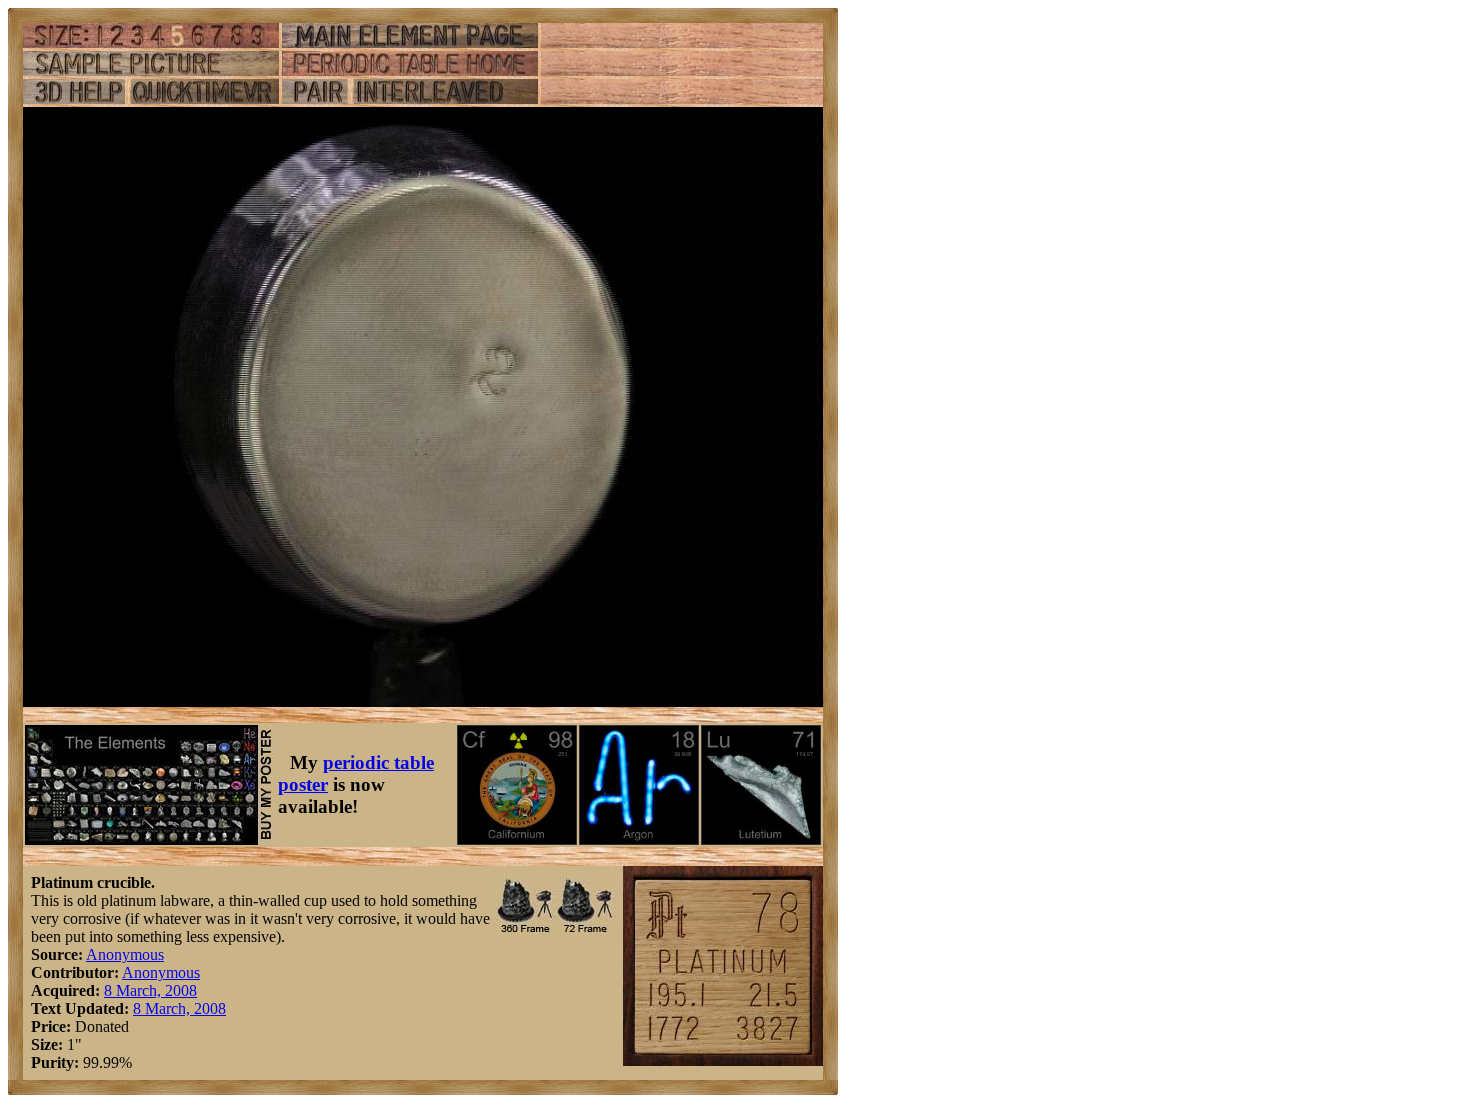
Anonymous (125, 954)
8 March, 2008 (150, 990)
